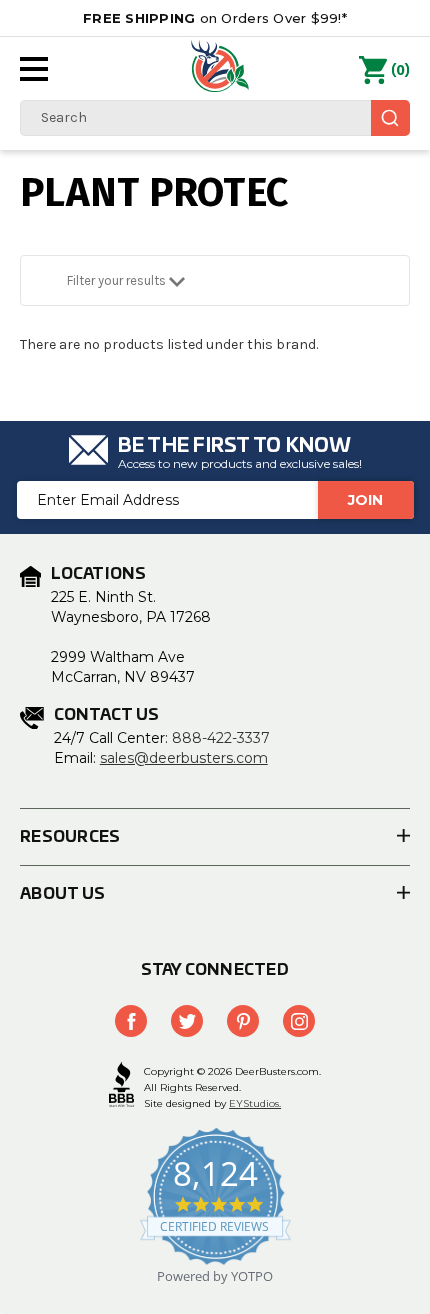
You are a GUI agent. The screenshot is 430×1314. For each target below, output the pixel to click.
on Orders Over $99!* (215, 18)
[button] (215, 280)
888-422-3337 (221, 738)
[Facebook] (131, 1021)
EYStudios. (255, 1103)
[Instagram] (299, 1021)
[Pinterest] (243, 1021)
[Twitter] (187, 1021)
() (400, 70)
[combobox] (215, 118)
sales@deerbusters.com (184, 758)
